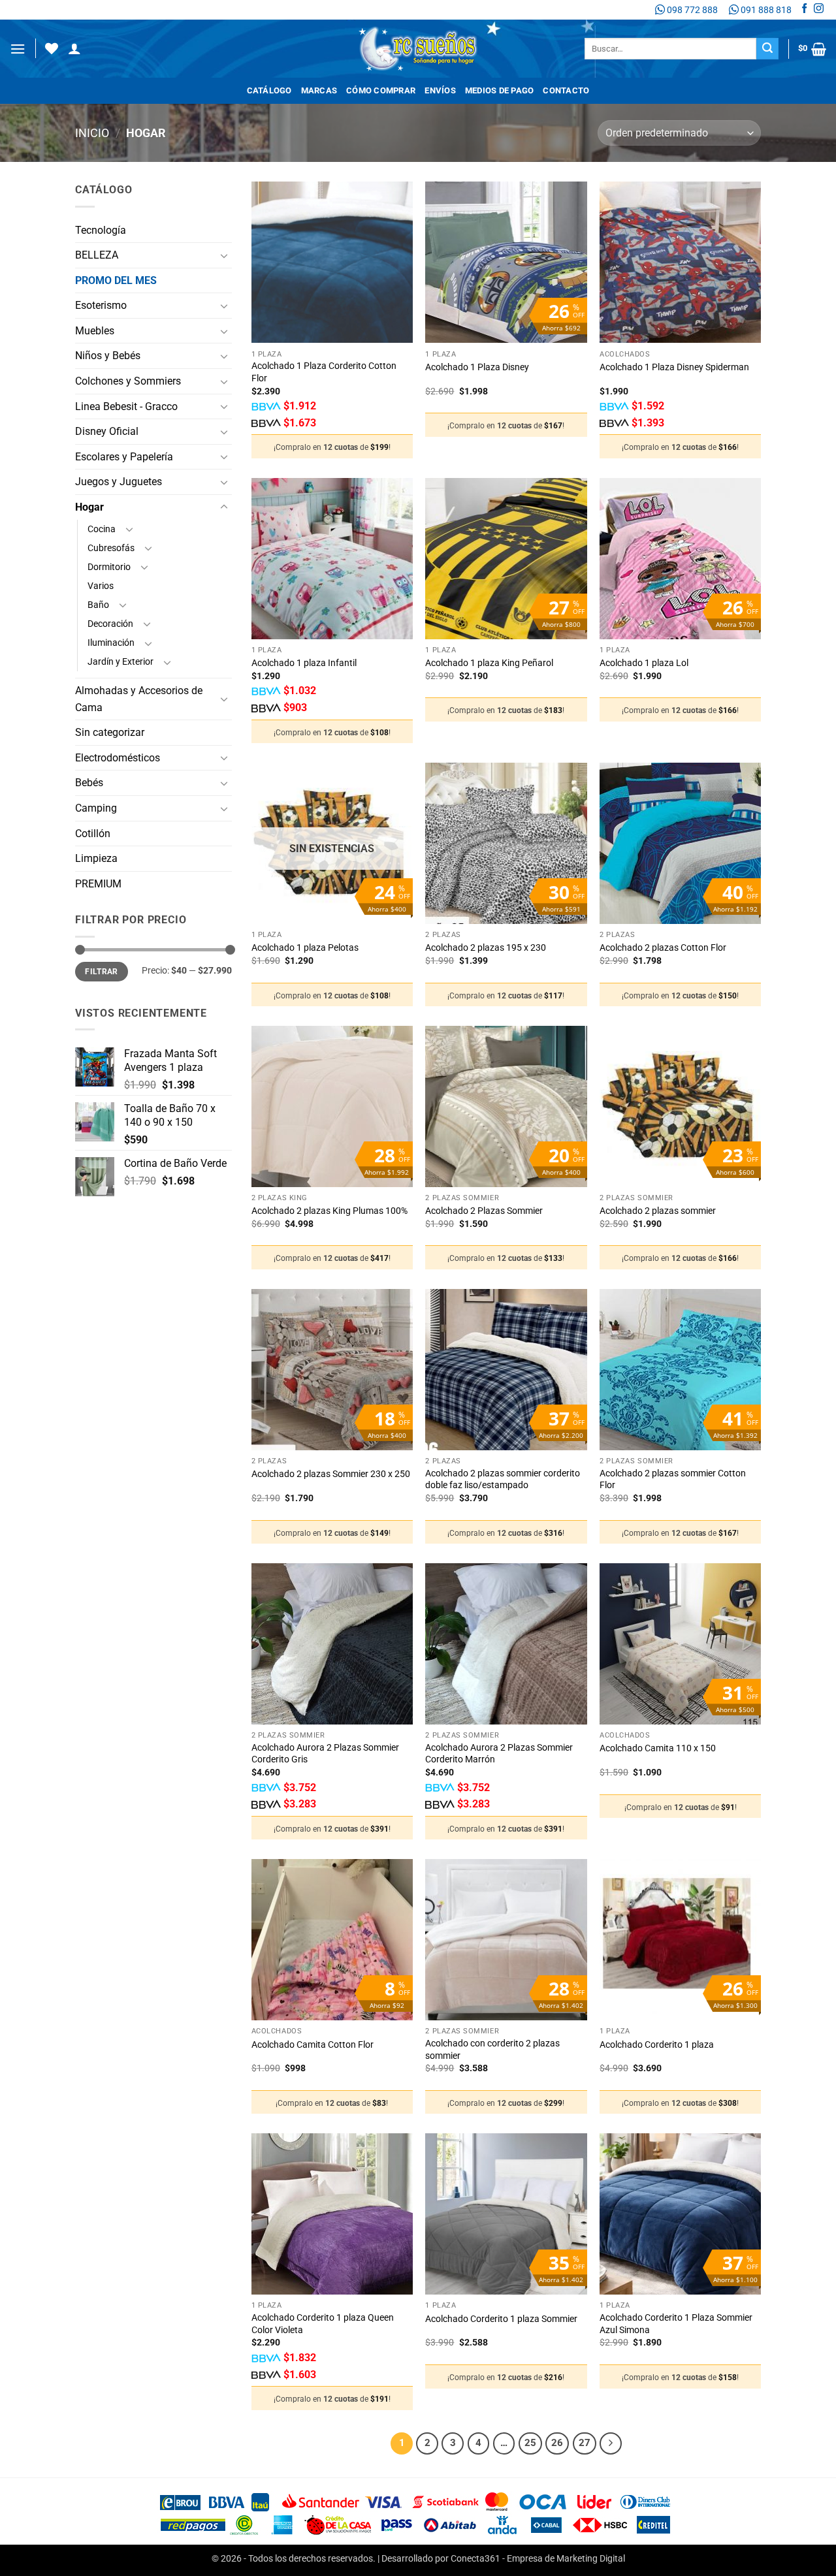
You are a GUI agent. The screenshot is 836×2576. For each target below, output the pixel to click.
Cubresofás (111, 548)
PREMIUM (98, 884)
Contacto (566, 90)
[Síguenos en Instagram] (819, 10)
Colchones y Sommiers (128, 381)
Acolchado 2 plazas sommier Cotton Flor (673, 1480)
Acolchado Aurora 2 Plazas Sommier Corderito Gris (325, 1754)
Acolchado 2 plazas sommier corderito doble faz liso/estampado (503, 1480)
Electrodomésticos (118, 758)
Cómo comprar (381, 90)
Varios (101, 586)
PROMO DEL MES (116, 280)
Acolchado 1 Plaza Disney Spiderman (674, 367)
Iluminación (111, 643)
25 (530, 2443)
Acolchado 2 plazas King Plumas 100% (330, 1211)
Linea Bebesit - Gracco (126, 406)
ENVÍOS (440, 90)
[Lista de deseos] (52, 48)
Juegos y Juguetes (119, 482)
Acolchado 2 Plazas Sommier (484, 1211)
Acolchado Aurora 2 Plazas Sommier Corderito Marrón (499, 1754)
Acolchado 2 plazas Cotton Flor (663, 948)
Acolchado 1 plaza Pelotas (305, 948)
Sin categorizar (110, 732)
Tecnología (101, 230)
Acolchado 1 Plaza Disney (477, 367)
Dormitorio (109, 567)
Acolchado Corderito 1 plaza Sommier (501, 2319)
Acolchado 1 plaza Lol (644, 663)
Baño (98, 605)
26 (557, 2443)
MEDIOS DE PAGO (500, 90)
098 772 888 (691, 10)
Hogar (89, 507)
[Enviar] (767, 49)
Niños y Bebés (108, 356)
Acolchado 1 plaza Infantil (304, 663)
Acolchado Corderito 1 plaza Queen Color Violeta (323, 2324)
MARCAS (319, 90)
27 (585, 2443)
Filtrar (102, 972)
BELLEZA (97, 255)
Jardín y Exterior (121, 662)
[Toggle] (224, 255)
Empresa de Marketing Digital (566, 2559)
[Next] (611, 2443)
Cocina (102, 529)
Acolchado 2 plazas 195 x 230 (486, 948)
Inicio (92, 133)
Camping (96, 808)
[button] (18, 49)
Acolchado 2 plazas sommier (658, 1211)
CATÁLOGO (269, 90)
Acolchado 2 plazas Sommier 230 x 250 (331, 1474)
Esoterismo (101, 305)
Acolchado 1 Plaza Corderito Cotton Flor (324, 372)
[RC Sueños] (418, 49)
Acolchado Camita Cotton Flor (313, 2045)
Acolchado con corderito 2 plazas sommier (492, 2050)
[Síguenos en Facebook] (804, 10)
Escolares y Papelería (124, 457)
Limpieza (96, 858)
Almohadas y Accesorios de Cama (139, 699)
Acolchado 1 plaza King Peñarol (489, 663)
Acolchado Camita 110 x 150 (658, 1748)
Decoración (110, 624)
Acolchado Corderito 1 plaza (657, 2045)
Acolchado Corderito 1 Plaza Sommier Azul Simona (676, 2324)
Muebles (95, 331)
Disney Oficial (107, 431)
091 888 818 (765, 10)
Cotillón (93, 834)
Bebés (89, 783)
